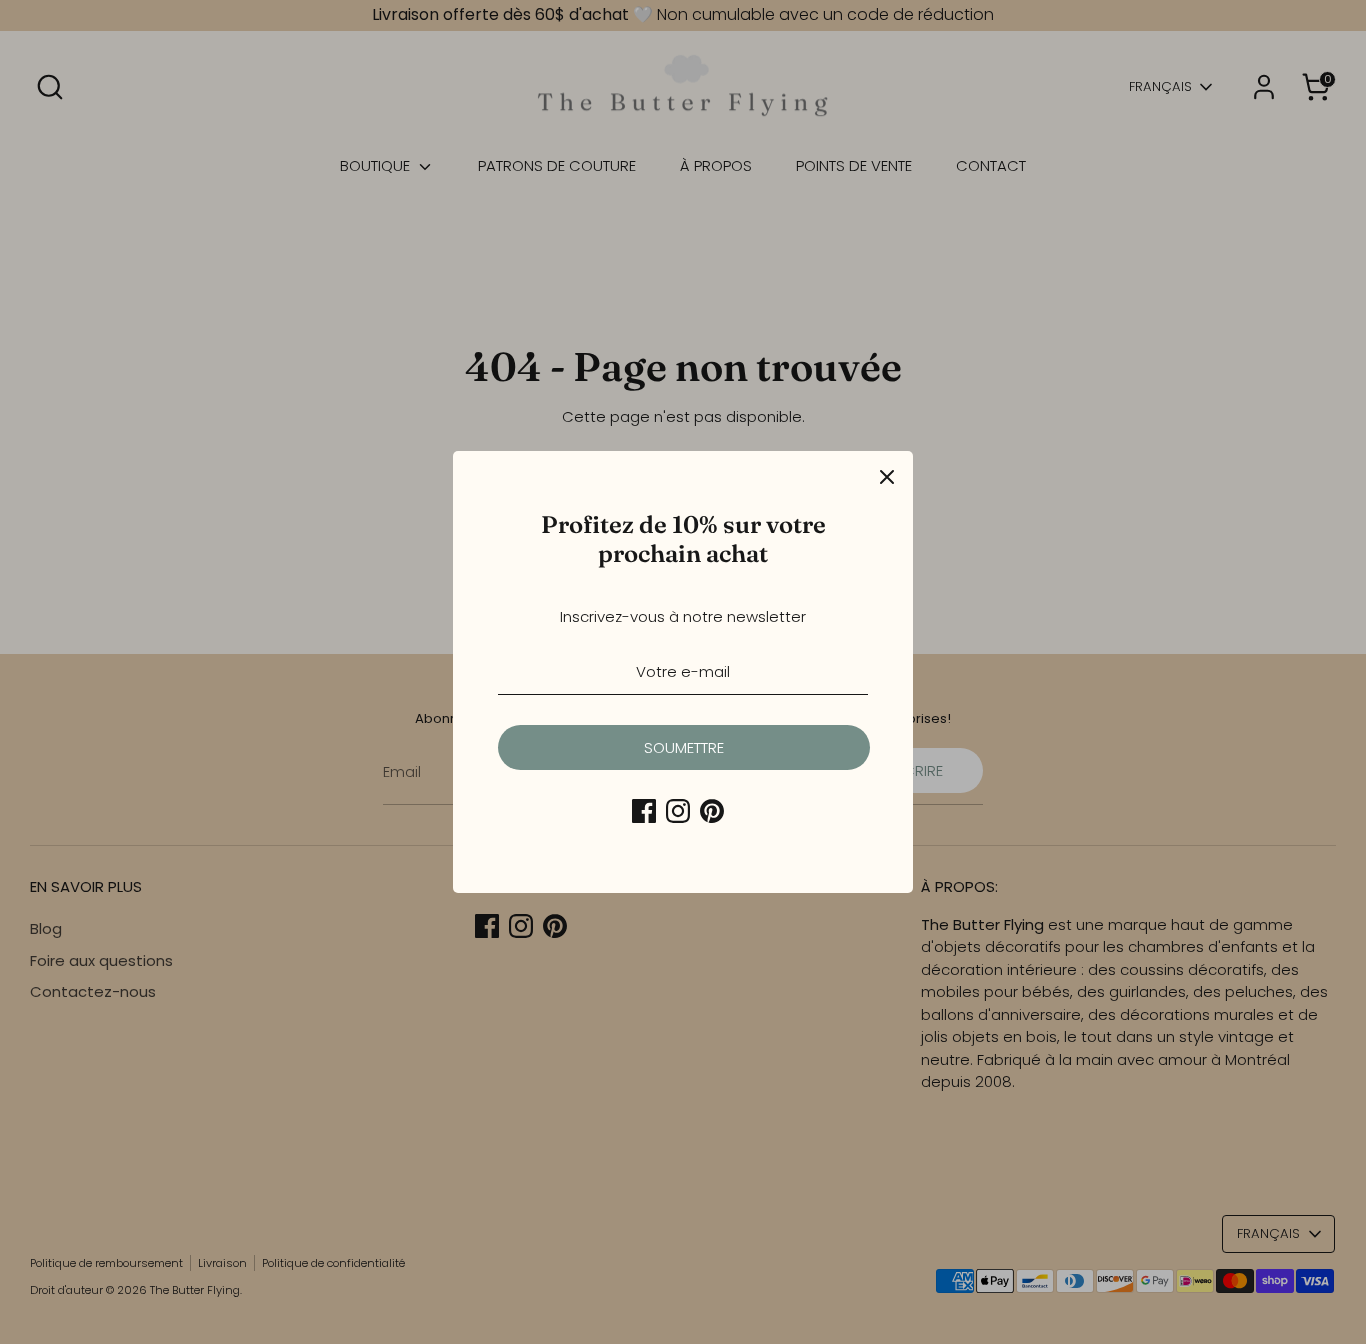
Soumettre (684, 747)
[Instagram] (678, 811)
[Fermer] (887, 477)
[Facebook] (644, 811)
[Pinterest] (712, 811)
